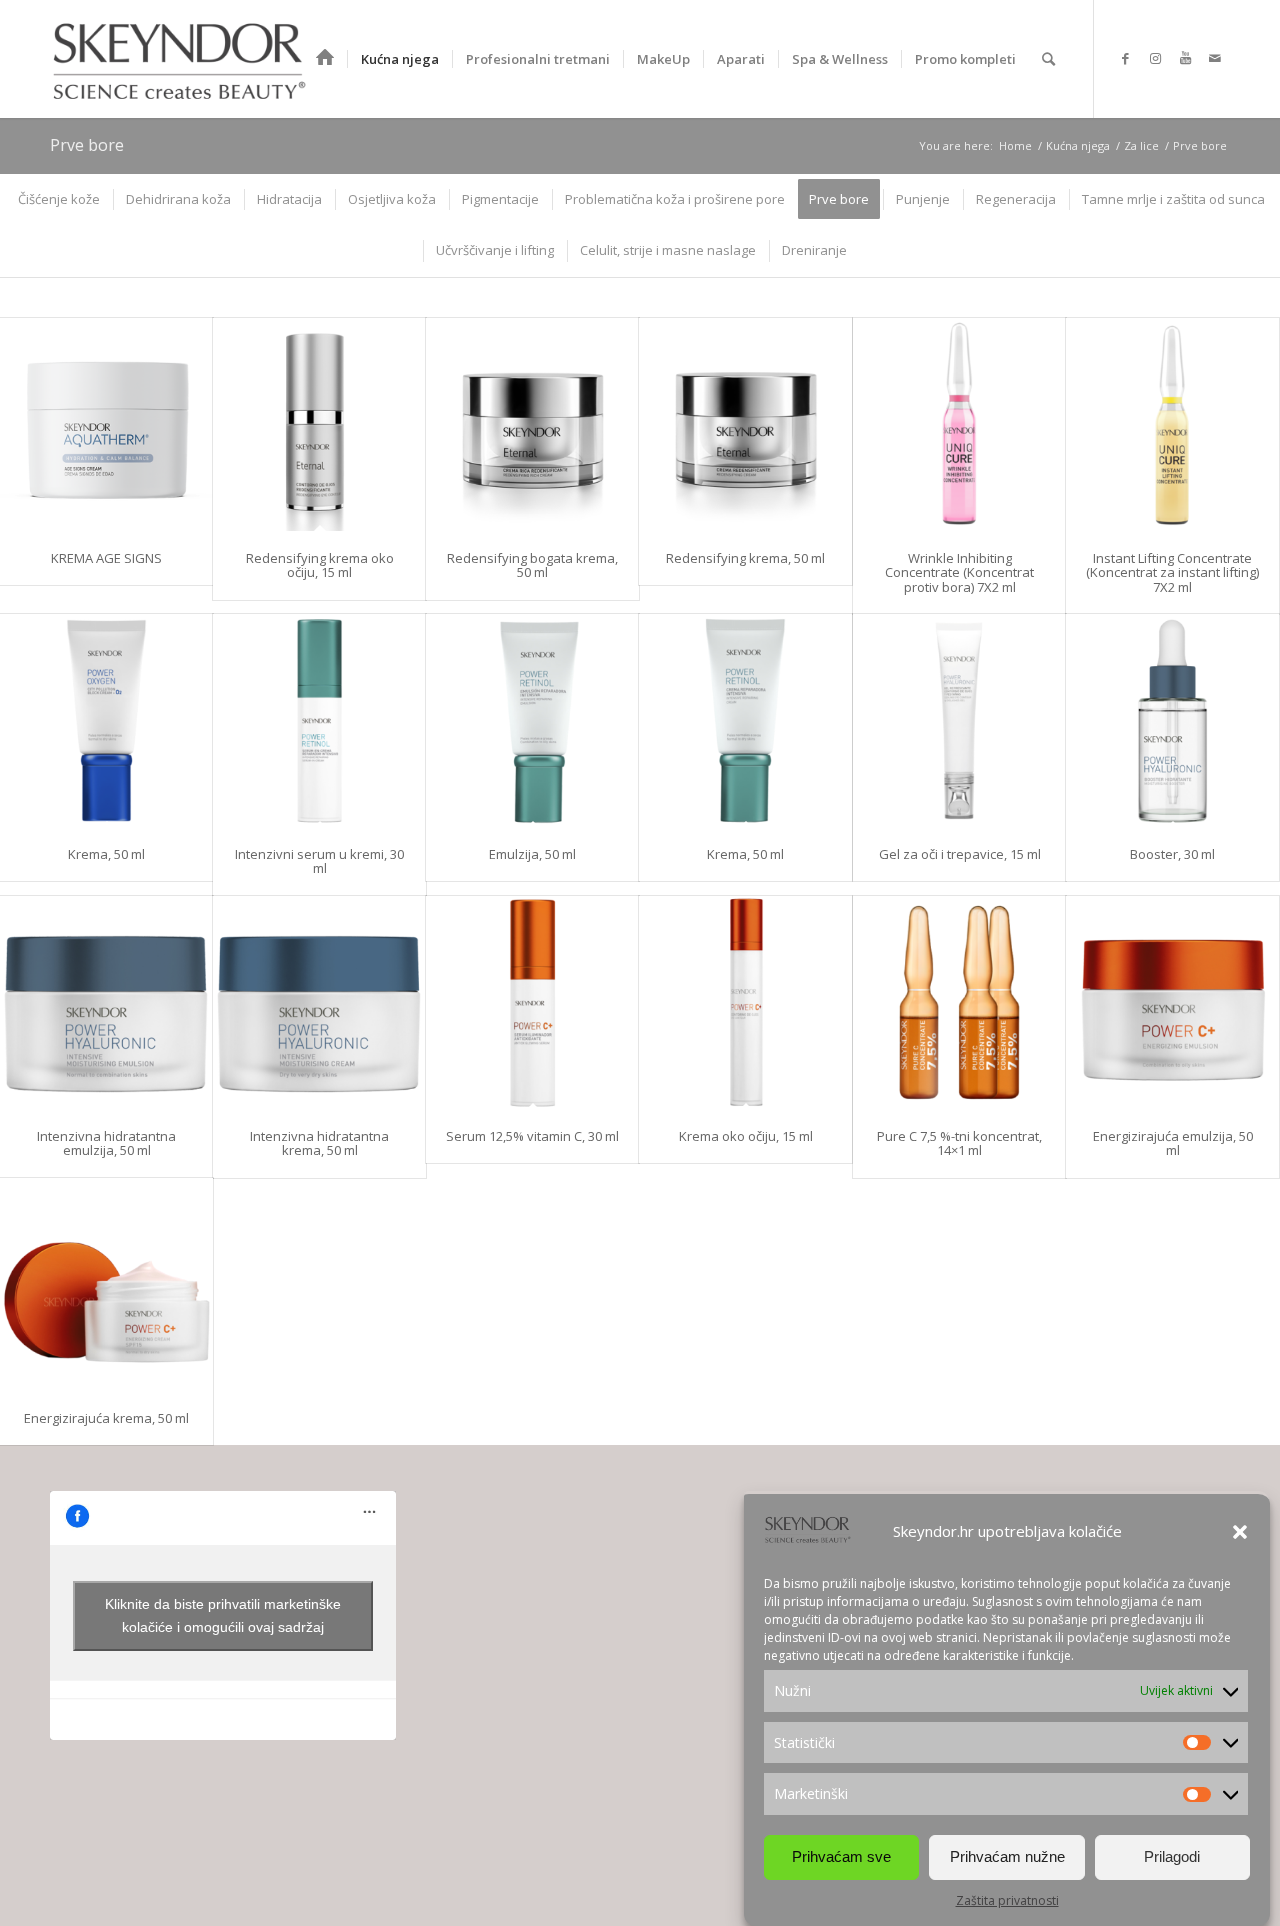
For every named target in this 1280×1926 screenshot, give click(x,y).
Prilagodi (1172, 1856)
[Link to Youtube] (1185, 58)
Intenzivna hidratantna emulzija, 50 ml (106, 1143)
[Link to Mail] (1215, 58)
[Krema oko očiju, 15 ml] (745, 1002)
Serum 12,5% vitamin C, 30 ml (532, 1136)
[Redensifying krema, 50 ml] (745, 424)
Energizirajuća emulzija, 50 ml (1173, 1143)
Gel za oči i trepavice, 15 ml (960, 854)
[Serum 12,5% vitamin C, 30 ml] (532, 1002)
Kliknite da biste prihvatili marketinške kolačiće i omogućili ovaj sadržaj (223, 1615)
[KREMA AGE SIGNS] (106, 424)
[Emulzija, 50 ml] (532, 720)
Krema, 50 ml (106, 854)
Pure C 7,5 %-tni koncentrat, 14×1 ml (959, 1143)
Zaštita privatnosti (1007, 1900)
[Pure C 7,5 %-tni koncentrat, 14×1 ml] (959, 1002)
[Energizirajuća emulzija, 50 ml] (1172, 1002)
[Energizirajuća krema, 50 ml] (106, 1284)
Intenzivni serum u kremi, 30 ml (319, 861)
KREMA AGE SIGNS (106, 558)
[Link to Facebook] (1125, 58)
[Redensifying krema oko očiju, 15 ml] (319, 424)
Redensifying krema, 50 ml (745, 558)
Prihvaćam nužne (1007, 1856)
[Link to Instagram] (1155, 58)
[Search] (1048, 59)
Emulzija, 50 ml (532, 854)
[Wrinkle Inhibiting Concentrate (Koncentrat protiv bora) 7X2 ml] (959, 424)
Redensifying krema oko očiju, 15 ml (320, 565)
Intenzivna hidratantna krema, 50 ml (319, 1143)
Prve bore (87, 145)
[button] (1240, 1532)
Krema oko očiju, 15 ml (746, 1136)
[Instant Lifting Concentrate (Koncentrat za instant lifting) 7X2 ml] (1172, 424)
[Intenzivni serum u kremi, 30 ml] (319, 720)
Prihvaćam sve (841, 1856)
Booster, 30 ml (1172, 854)
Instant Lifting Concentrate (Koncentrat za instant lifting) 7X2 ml (1172, 572)
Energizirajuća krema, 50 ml (106, 1418)
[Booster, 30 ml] (1172, 720)
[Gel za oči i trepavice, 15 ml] (959, 720)
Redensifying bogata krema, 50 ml (532, 565)
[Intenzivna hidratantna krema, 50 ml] (319, 1002)
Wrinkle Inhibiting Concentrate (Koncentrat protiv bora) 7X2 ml (959, 572)
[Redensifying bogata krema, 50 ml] (532, 424)
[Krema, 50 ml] (106, 720)
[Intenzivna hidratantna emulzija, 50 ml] (106, 1002)
